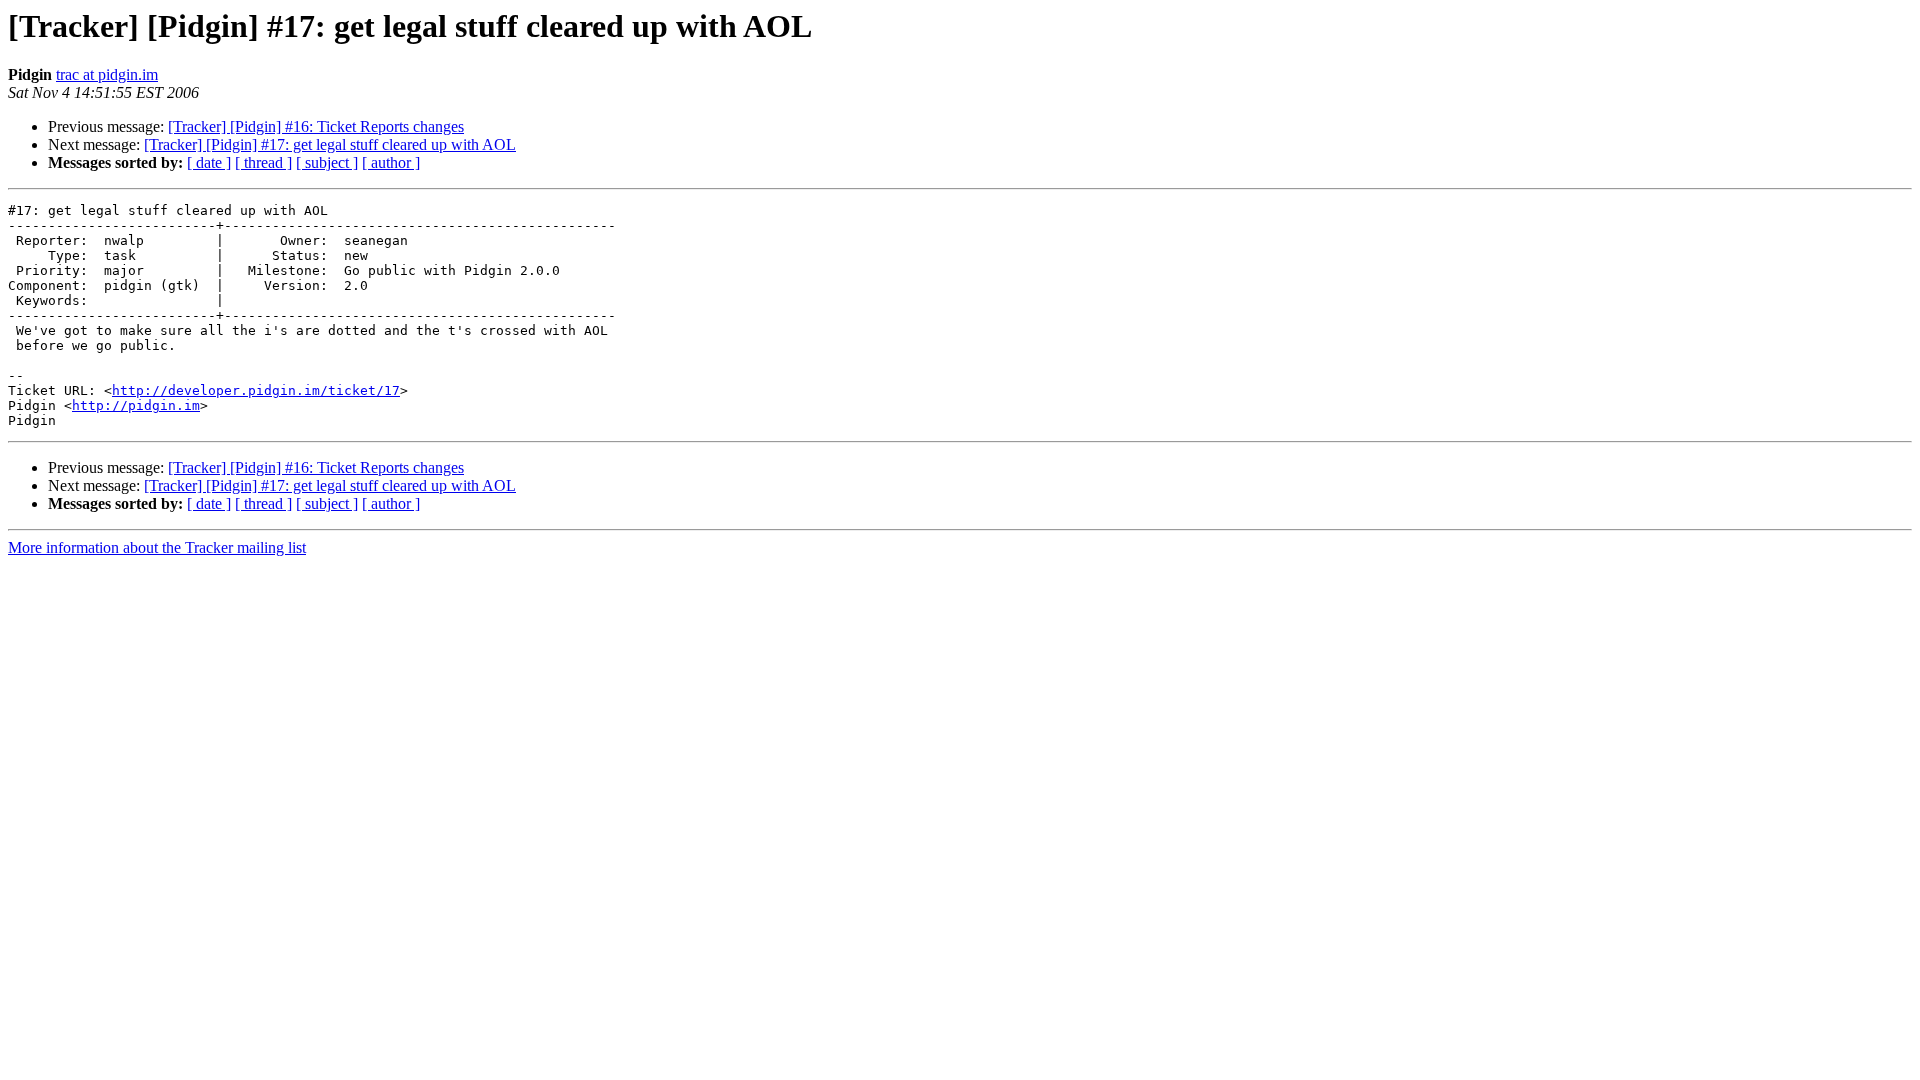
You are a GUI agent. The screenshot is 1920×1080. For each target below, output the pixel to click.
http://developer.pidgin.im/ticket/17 (256, 390)
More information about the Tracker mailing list (157, 547)
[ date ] (209, 162)
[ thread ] (263, 162)
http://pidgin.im (136, 405)
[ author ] (391, 162)
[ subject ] (327, 162)
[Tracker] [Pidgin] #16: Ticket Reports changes (316, 126)
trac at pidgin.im (107, 74)
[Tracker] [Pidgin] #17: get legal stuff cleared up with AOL (330, 144)
